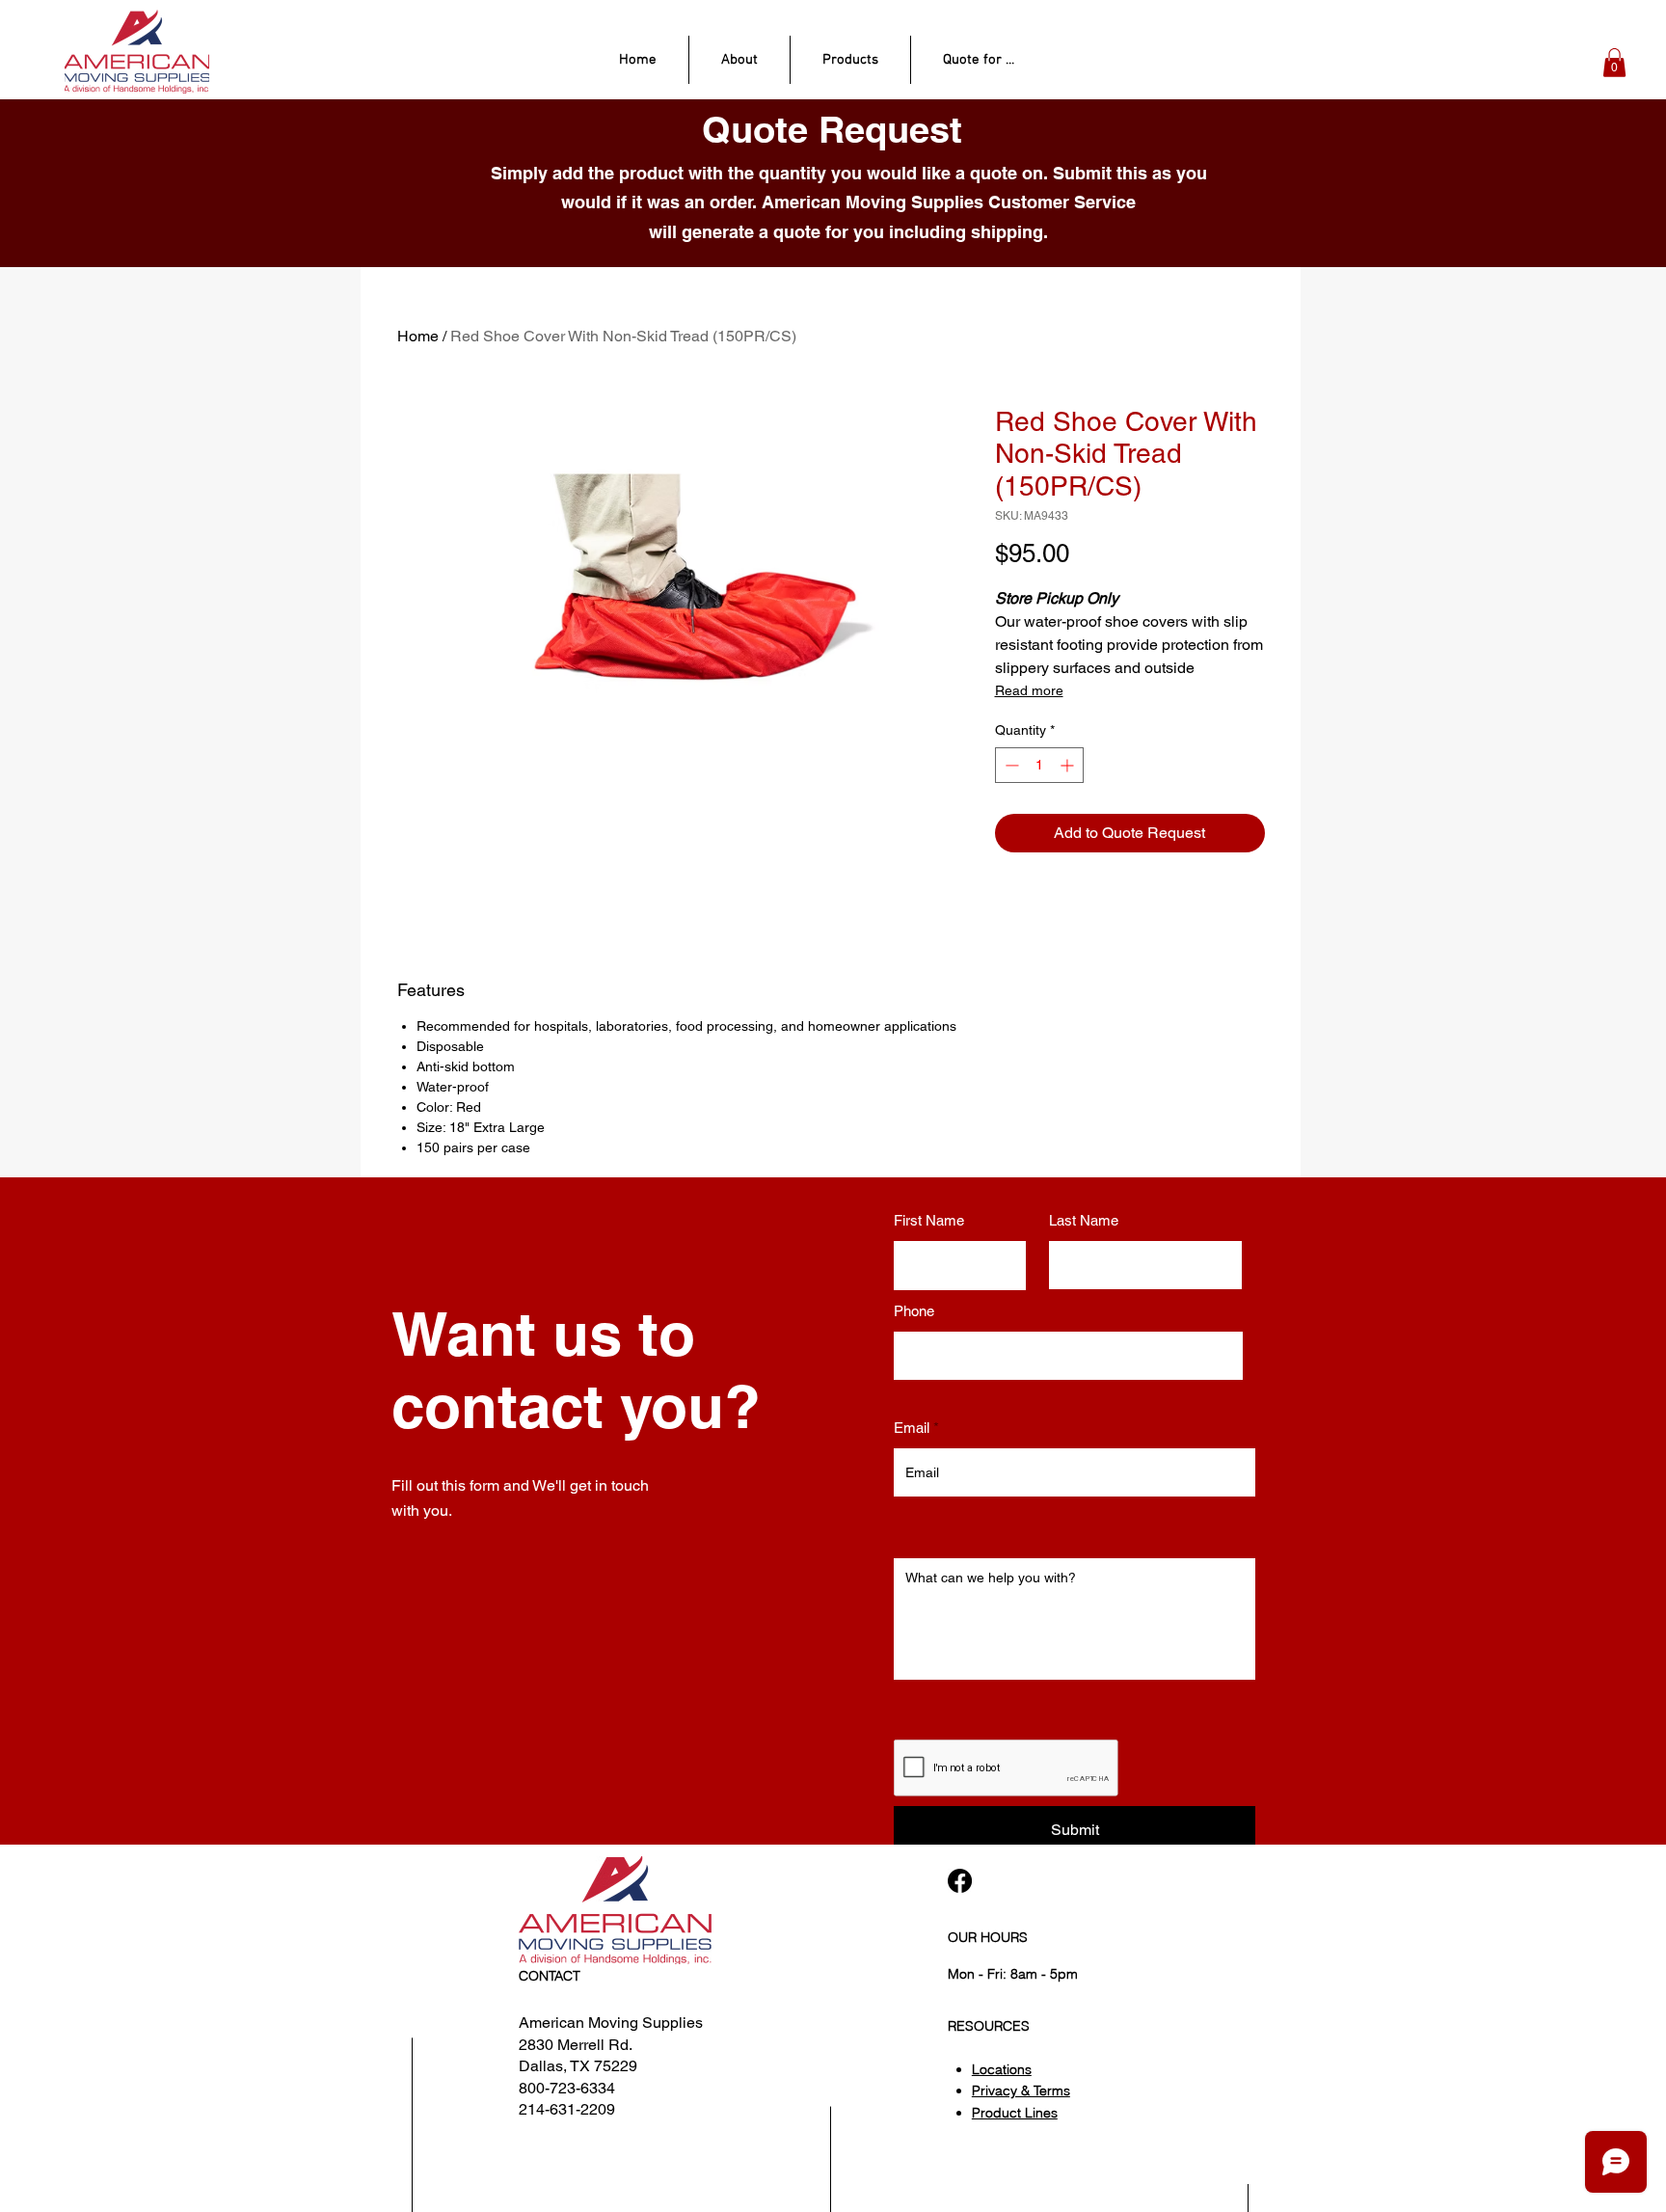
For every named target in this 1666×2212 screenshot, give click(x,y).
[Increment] (1069, 765)
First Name (929, 1220)
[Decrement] (1010, 765)
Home (418, 336)
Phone (914, 1311)
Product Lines (1015, 2113)
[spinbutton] (1039, 765)
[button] (1614, 63)
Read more (1029, 690)
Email (912, 1428)
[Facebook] (960, 1881)
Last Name (1084, 1220)
